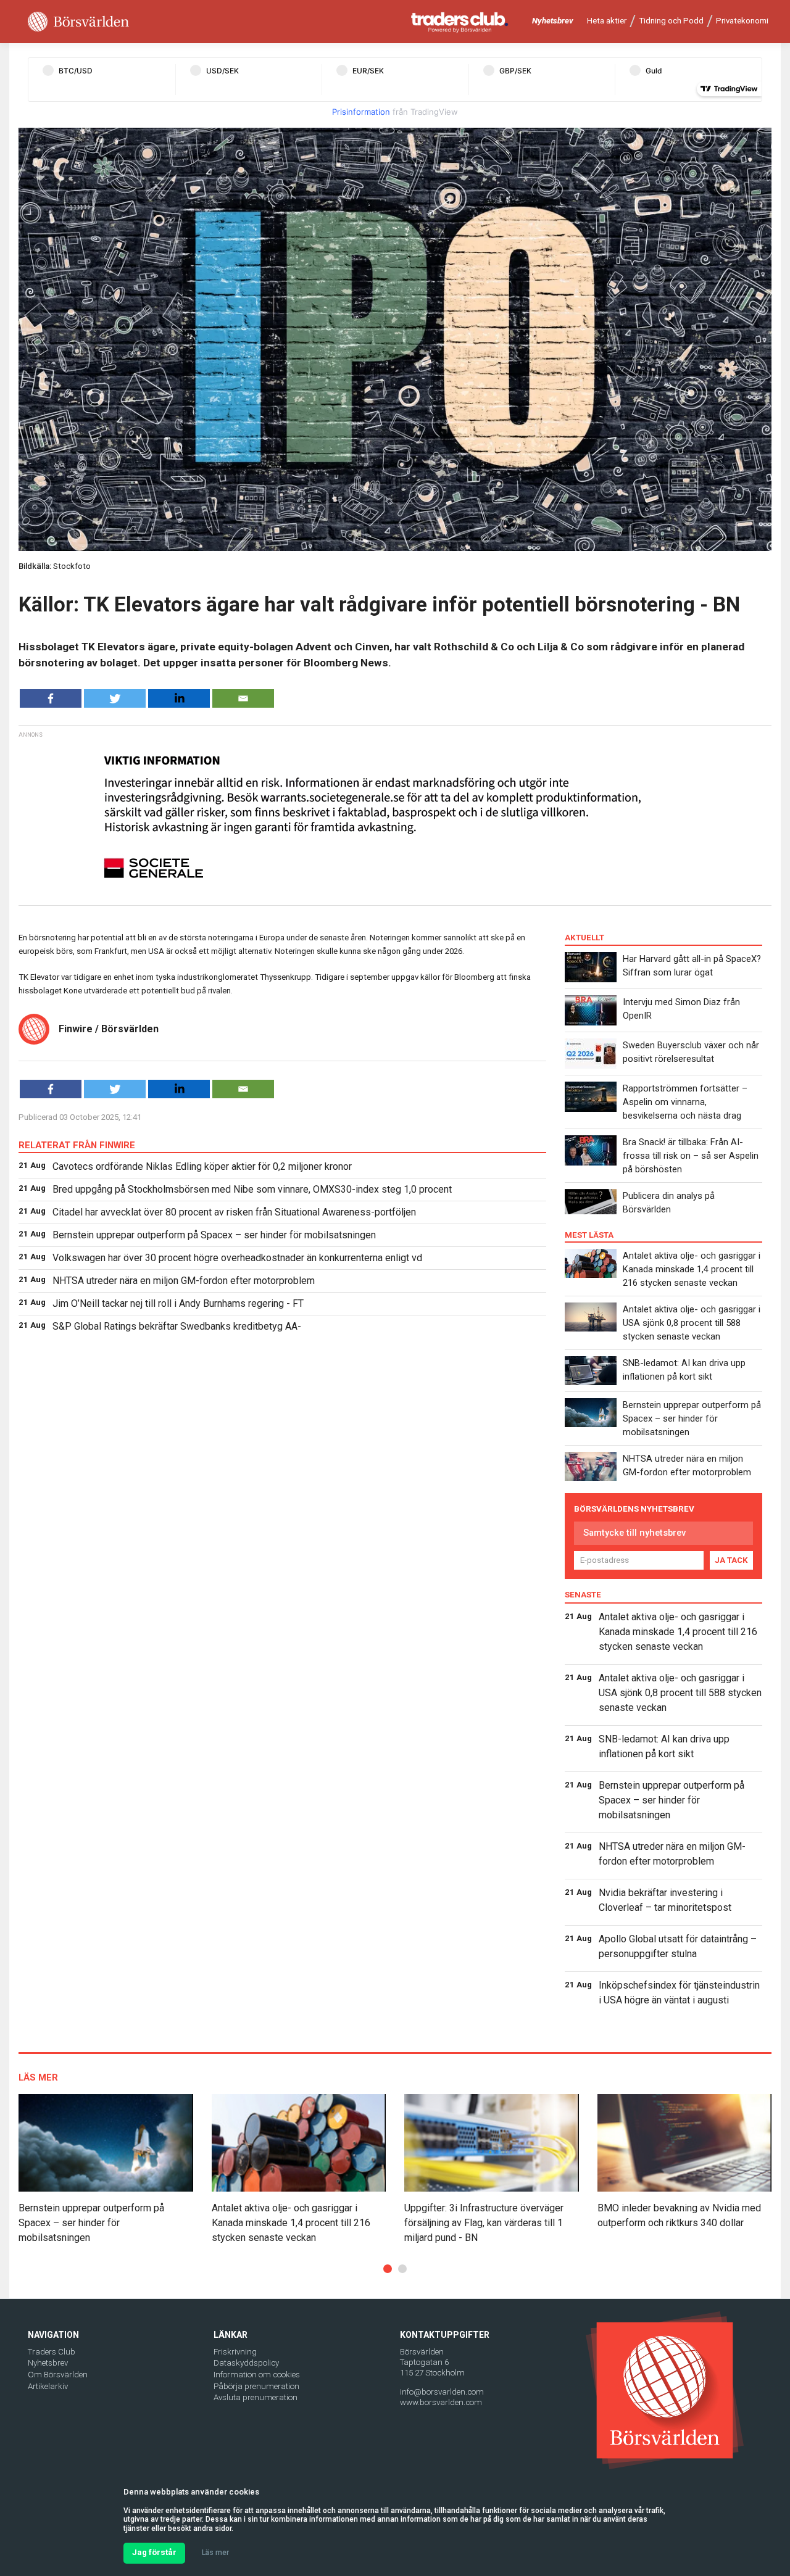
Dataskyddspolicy (246, 2363)
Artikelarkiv (48, 2386)
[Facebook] (51, 698)
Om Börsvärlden (58, 2375)
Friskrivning (235, 2352)
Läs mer (215, 2553)
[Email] (243, 698)
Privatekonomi (742, 21)
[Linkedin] (179, 698)
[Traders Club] (460, 22)
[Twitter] (115, 698)
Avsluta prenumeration (256, 2397)
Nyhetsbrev (553, 21)
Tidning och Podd (671, 21)
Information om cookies (257, 2375)
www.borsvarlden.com (441, 2402)
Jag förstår (154, 2552)
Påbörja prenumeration (256, 2386)
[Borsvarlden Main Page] (78, 22)
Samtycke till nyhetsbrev (634, 1533)
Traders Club (52, 2352)
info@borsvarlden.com (442, 2392)
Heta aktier (607, 21)
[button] (388, 2269)
